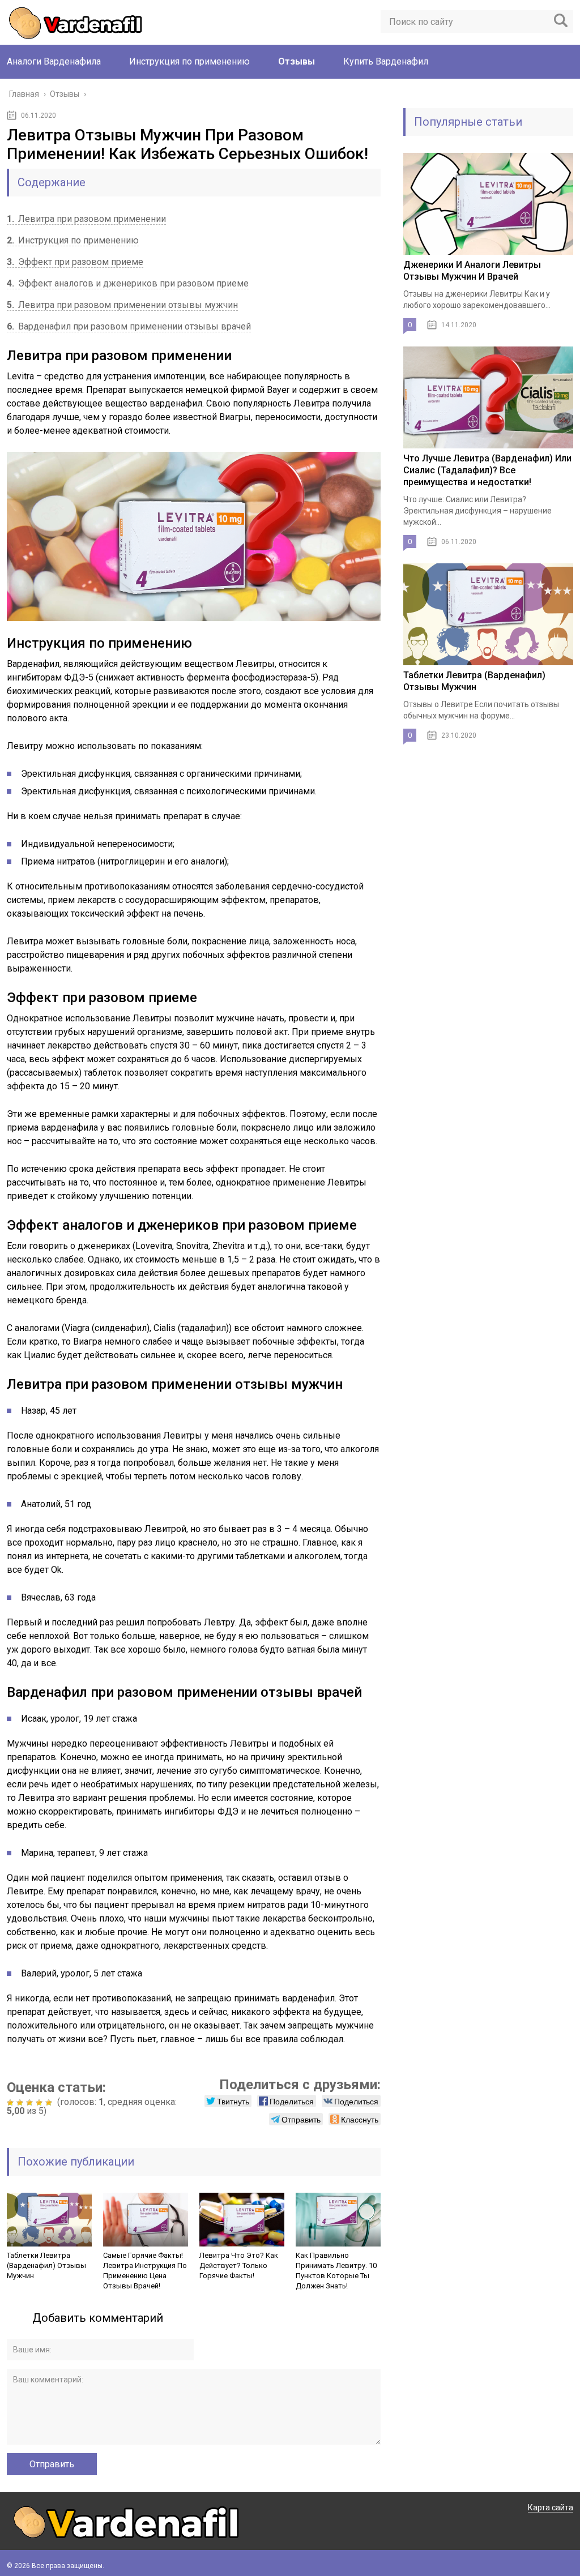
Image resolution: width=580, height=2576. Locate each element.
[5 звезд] (50, 2103)
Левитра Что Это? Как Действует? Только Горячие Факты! (239, 2265)
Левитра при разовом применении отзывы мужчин (122, 305)
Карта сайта (551, 2507)
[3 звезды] (31, 2103)
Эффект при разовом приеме (75, 262)
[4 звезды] (40, 2103)
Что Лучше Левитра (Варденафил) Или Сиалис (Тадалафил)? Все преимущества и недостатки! (487, 470)
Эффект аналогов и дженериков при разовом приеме (128, 283)
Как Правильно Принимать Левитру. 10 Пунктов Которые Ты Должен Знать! (336, 2271)
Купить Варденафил (386, 61)
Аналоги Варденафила (54, 61)
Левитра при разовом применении (86, 219)
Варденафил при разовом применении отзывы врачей (129, 326)
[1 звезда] (12, 2103)
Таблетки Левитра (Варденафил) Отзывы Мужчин (46, 2265)
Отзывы (297, 61)
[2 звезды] (21, 2103)
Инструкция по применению (189, 61)
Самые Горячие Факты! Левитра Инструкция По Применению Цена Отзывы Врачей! (145, 2271)
